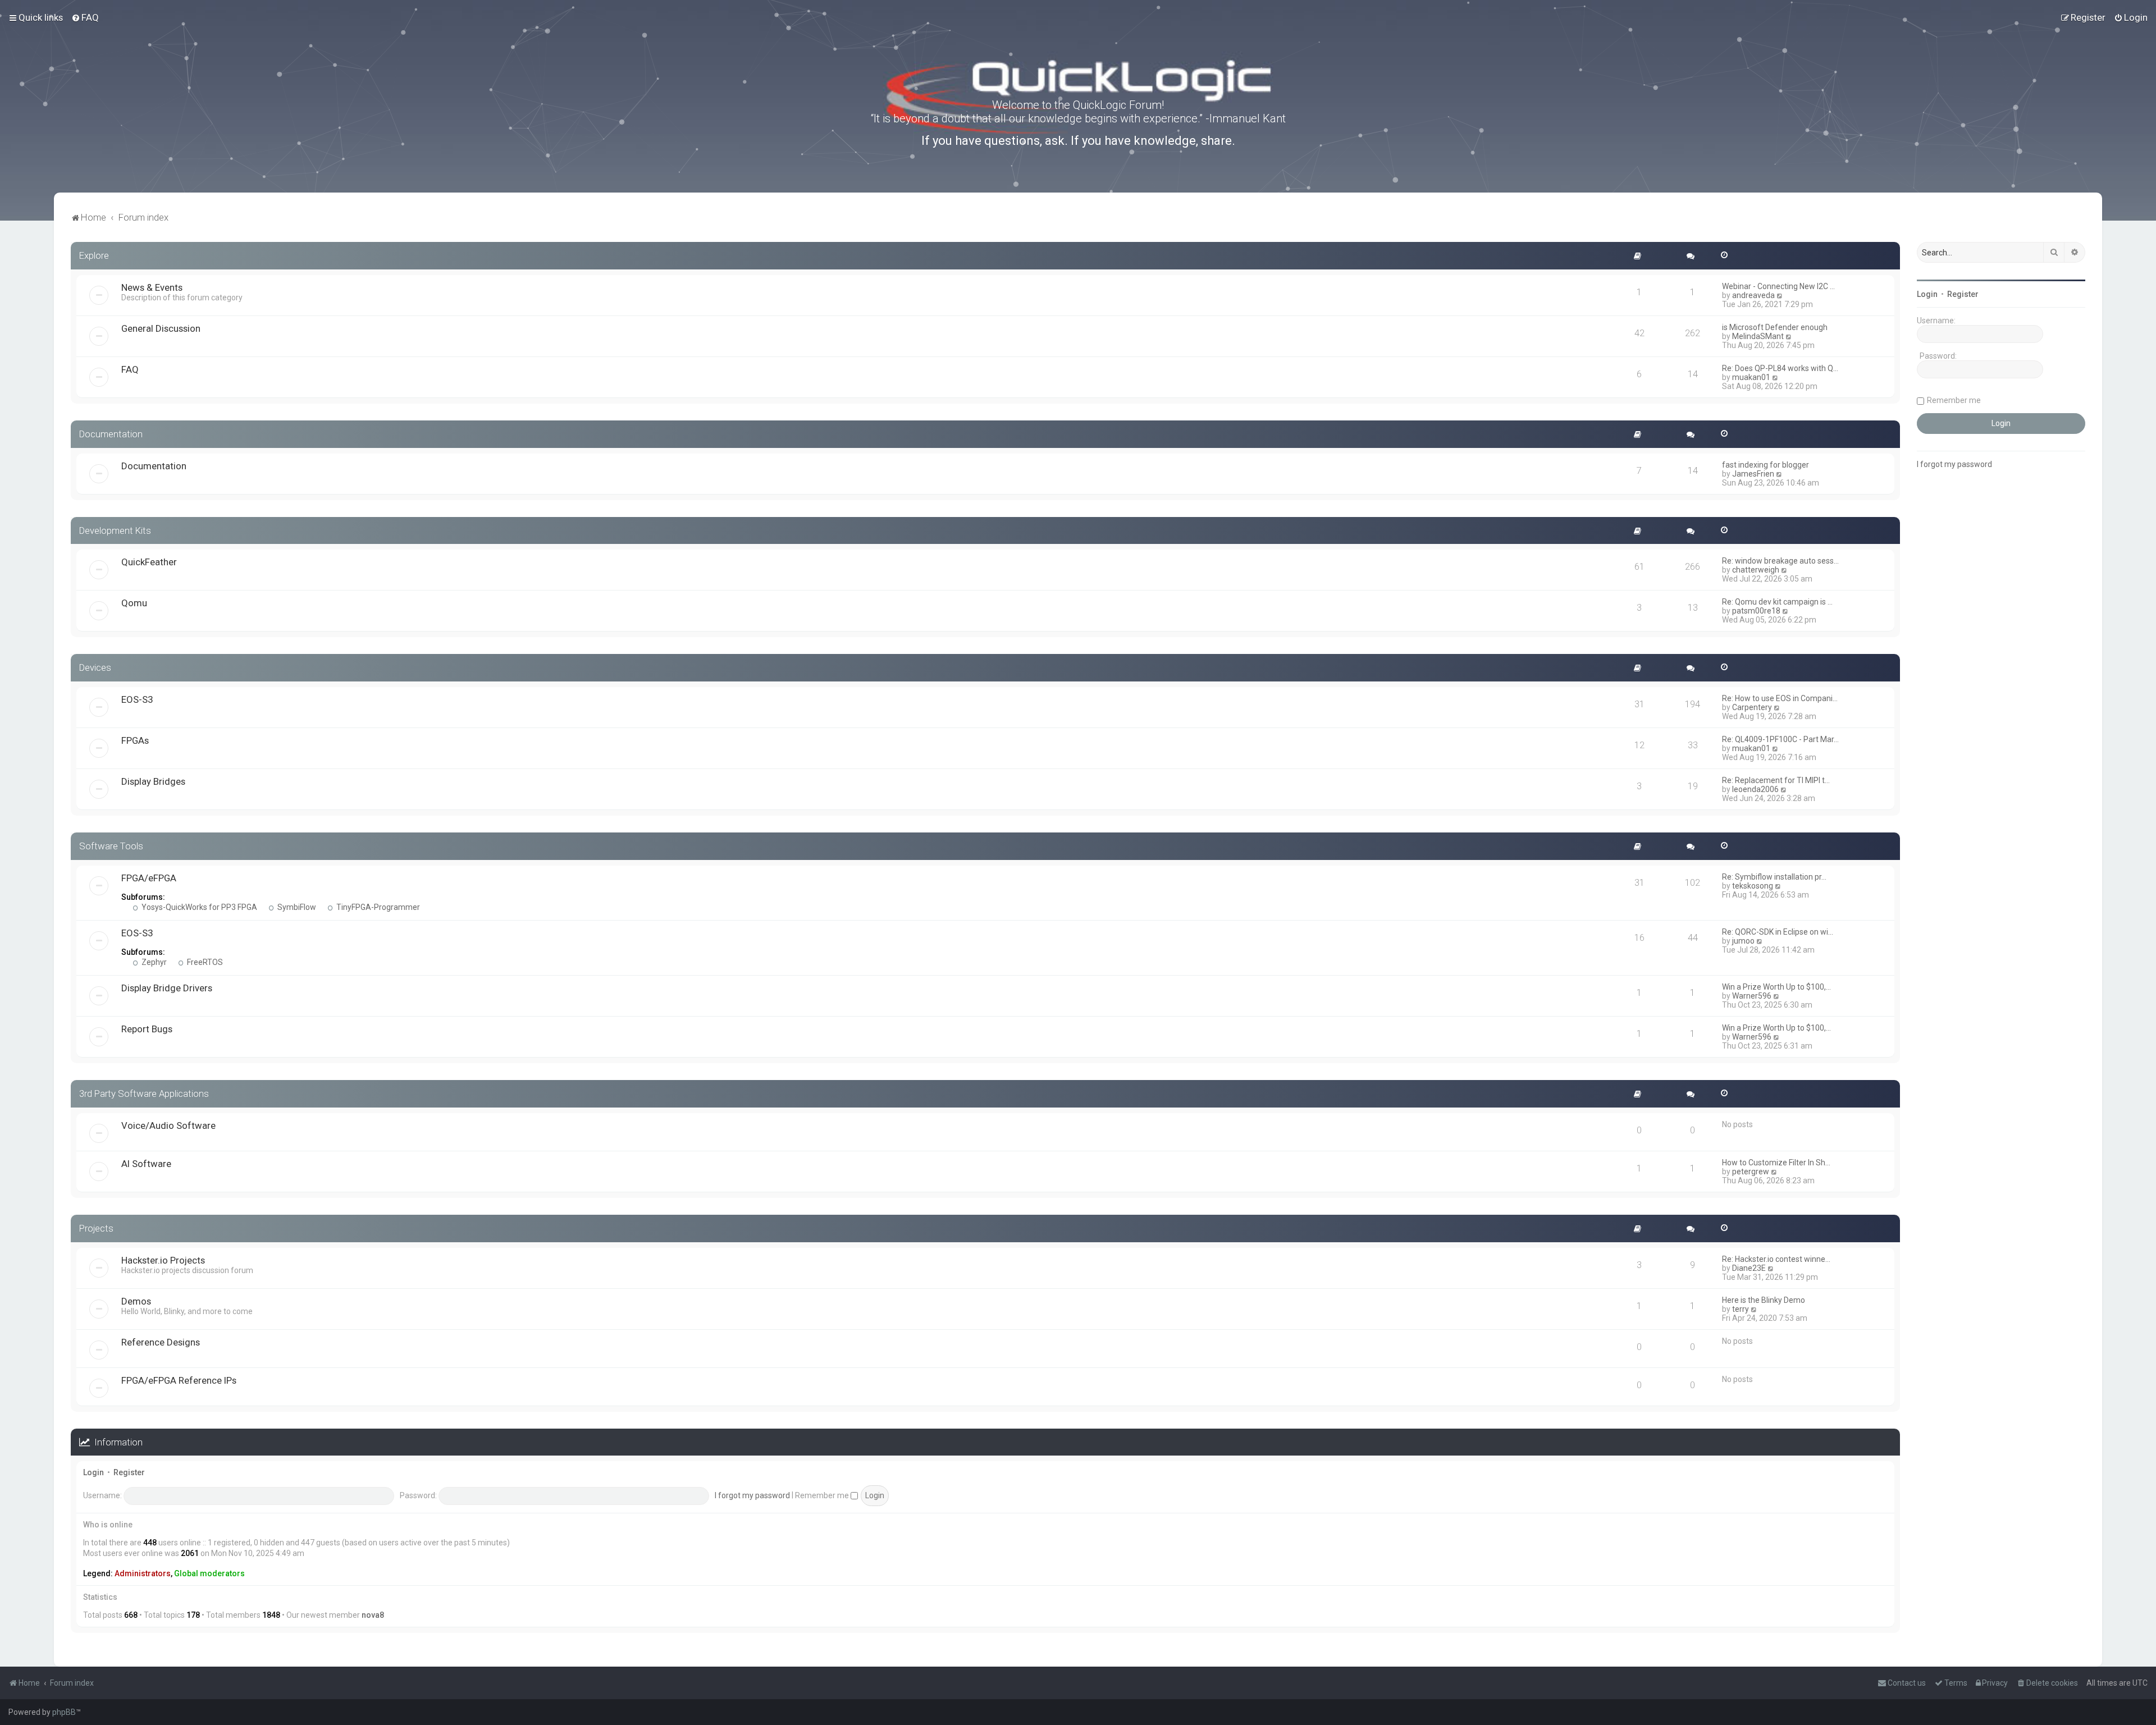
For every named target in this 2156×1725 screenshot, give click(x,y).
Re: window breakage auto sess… (1780, 561)
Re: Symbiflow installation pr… (1774, 877)
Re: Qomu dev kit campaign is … (1777, 602)
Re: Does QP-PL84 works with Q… (1780, 368)
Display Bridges (153, 781)
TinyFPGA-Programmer (377, 907)
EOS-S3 (137, 699)
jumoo (1743, 941)
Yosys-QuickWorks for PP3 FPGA (198, 907)
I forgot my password (752, 1495)
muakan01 (1751, 377)
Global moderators (209, 1573)
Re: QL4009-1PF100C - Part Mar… (1780, 739)
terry (1741, 1309)
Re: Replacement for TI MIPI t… (1776, 780)
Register (129, 1472)
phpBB (64, 1712)
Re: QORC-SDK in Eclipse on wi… (1778, 932)
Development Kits (115, 530)
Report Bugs (147, 1029)
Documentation (111, 434)
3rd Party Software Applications (144, 1093)
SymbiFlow (296, 907)
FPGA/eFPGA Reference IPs (179, 1380)
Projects (96, 1228)
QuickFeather (149, 562)
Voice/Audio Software (168, 1125)
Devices (95, 667)
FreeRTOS (204, 962)
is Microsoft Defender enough (1775, 327)
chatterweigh (1756, 570)
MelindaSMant (1758, 336)
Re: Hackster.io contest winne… (1776, 1259)
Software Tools (111, 846)
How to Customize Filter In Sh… (1776, 1163)
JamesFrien (1753, 474)
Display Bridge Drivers (167, 988)
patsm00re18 (1756, 611)
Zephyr (153, 962)
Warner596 (1752, 996)
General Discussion (161, 328)
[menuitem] (85, 17)
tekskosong (1753, 886)
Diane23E (1749, 1268)
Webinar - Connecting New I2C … (1778, 286)
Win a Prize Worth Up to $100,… (1776, 987)
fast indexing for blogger (1766, 465)
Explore (94, 255)
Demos (136, 1301)
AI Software (146, 1164)
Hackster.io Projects (163, 1260)
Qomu (134, 603)
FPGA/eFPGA (149, 878)
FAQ (130, 369)
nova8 (373, 1615)
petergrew (1751, 1172)
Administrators (143, 1573)
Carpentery (1752, 707)
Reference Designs (161, 1342)
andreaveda (1753, 295)
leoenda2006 (1755, 789)
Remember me (823, 1495)
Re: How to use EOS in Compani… (1780, 698)
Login (93, 1472)
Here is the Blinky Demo (1764, 1300)
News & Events (152, 287)
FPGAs (135, 740)
